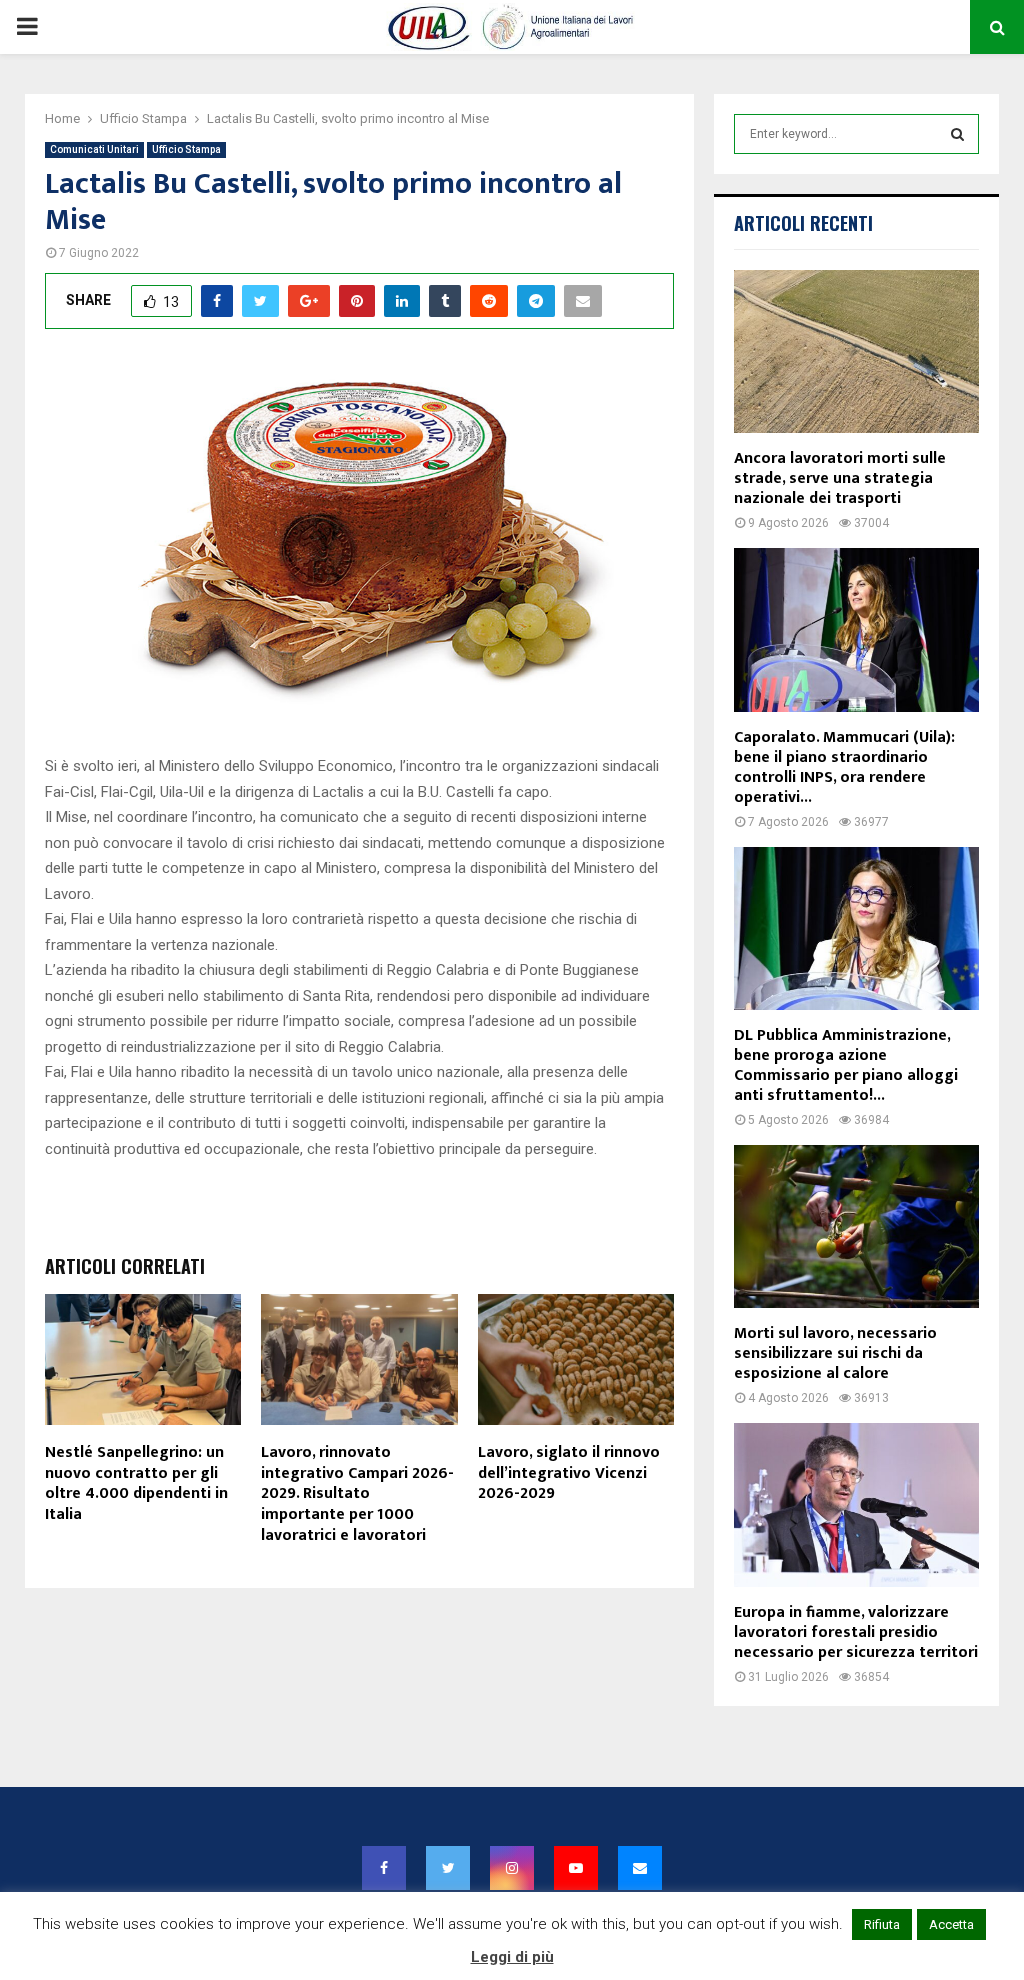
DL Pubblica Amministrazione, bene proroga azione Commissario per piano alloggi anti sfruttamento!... (846, 1065)
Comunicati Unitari (94, 149)
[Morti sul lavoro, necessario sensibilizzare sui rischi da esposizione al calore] (856, 1226)
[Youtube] (576, 1868)
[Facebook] (384, 1868)
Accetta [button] (951, 1924)
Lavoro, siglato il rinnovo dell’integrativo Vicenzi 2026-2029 (569, 1473)
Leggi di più (512, 1957)
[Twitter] (448, 1868)
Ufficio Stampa (186, 149)
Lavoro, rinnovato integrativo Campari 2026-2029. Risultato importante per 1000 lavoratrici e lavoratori (357, 1494)
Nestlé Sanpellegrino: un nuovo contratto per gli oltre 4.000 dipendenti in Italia (136, 1483)
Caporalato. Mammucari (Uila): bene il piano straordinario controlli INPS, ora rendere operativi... (844, 767)
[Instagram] (512, 1868)
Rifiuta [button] (882, 1924)
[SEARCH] (957, 134)
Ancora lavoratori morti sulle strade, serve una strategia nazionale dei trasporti (840, 478)
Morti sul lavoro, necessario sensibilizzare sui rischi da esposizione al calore (835, 1353)
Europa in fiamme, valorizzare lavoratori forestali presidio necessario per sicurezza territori (856, 1632)
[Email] (640, 1868)
